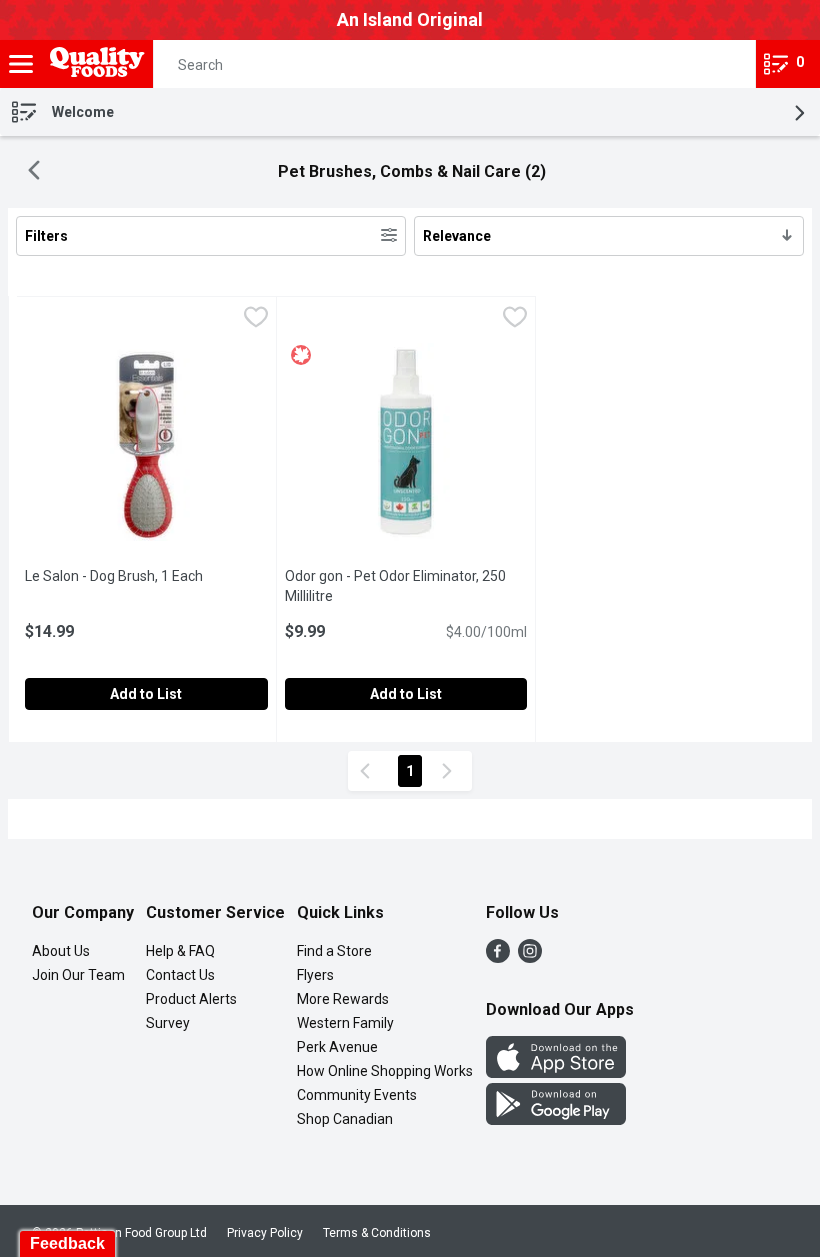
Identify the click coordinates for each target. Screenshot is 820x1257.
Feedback (67, 1243)
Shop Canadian (345, 1119)
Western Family (345, 1023)
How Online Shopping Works (385, 1071)
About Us (61, 951)
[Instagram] (530, 957)
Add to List (146, 694)
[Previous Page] (369, 771)
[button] (723, 64)
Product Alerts (191, 999)
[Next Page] (451, 771)
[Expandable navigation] (21, 64)
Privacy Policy (265, 1233)
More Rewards (343, 999)
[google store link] (556, 1119)
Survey (168, 1023)
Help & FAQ (180, 951)
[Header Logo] (93, 64)
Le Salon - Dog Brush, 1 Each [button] (146, 576)
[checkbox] (256, 319)
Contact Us (180, 975)
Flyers (315, 975)
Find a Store (334, 951)
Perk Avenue (337, 1047)
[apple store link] (556, 1072)
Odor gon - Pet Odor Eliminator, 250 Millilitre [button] (395, 586)
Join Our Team (78, 975)
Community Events (357, 1095)
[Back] (34, 172)
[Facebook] (498, 957)
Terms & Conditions (377, 1233)
